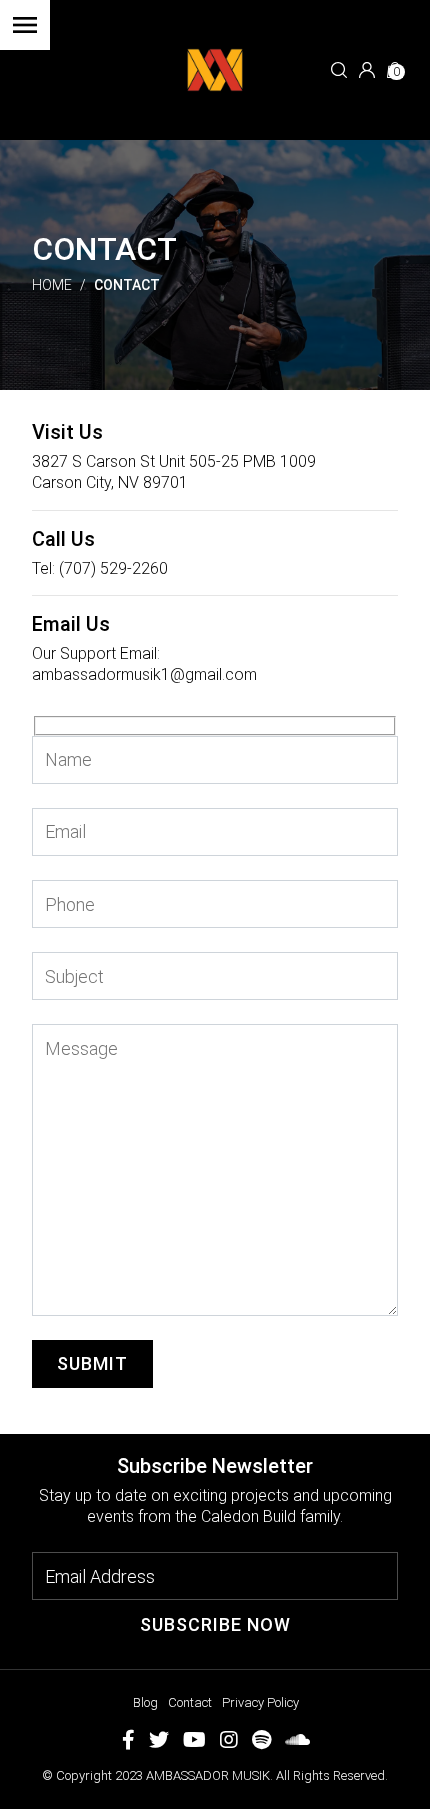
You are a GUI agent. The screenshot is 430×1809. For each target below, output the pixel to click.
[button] (339, 70)
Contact (190, 1702)
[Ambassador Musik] (215, 68)
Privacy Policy (260, 1702)
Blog (145, 1702)
